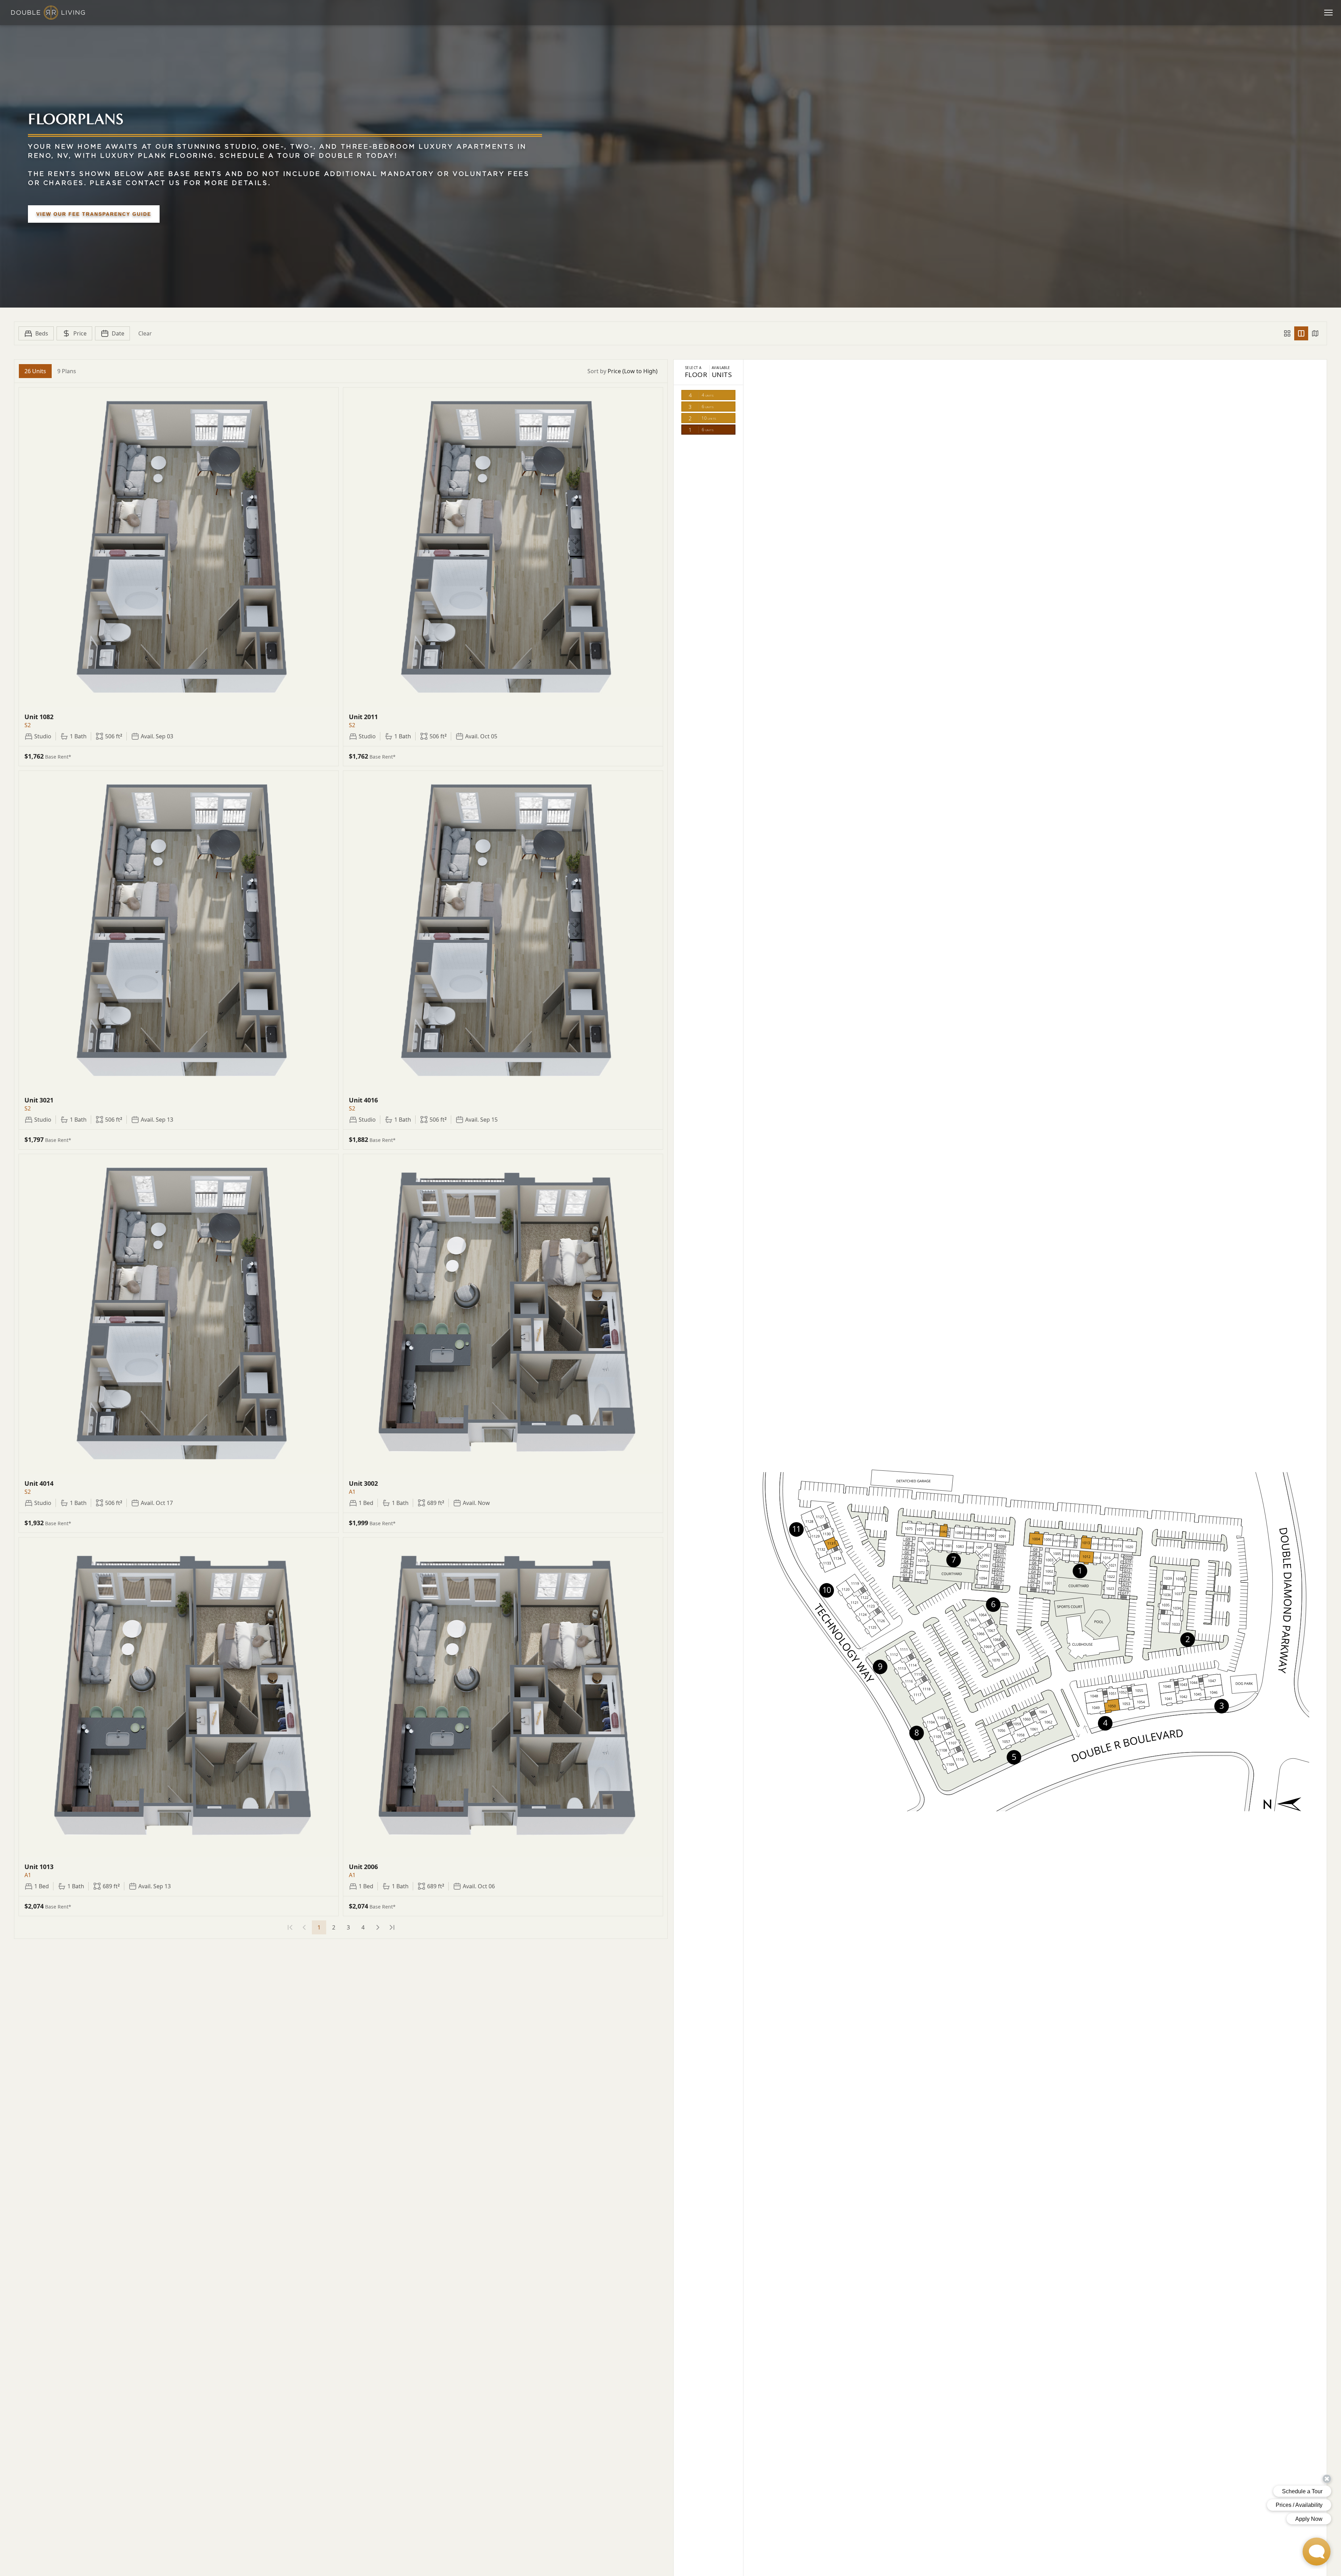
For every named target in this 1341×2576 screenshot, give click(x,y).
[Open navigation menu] (1328, 13)
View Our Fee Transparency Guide (94, 214)
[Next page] (378, 1927)
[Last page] (392, 1927)
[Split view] (1301, 333)
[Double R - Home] (48, 13)
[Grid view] (1287, 333)
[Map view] (1315, 333)
